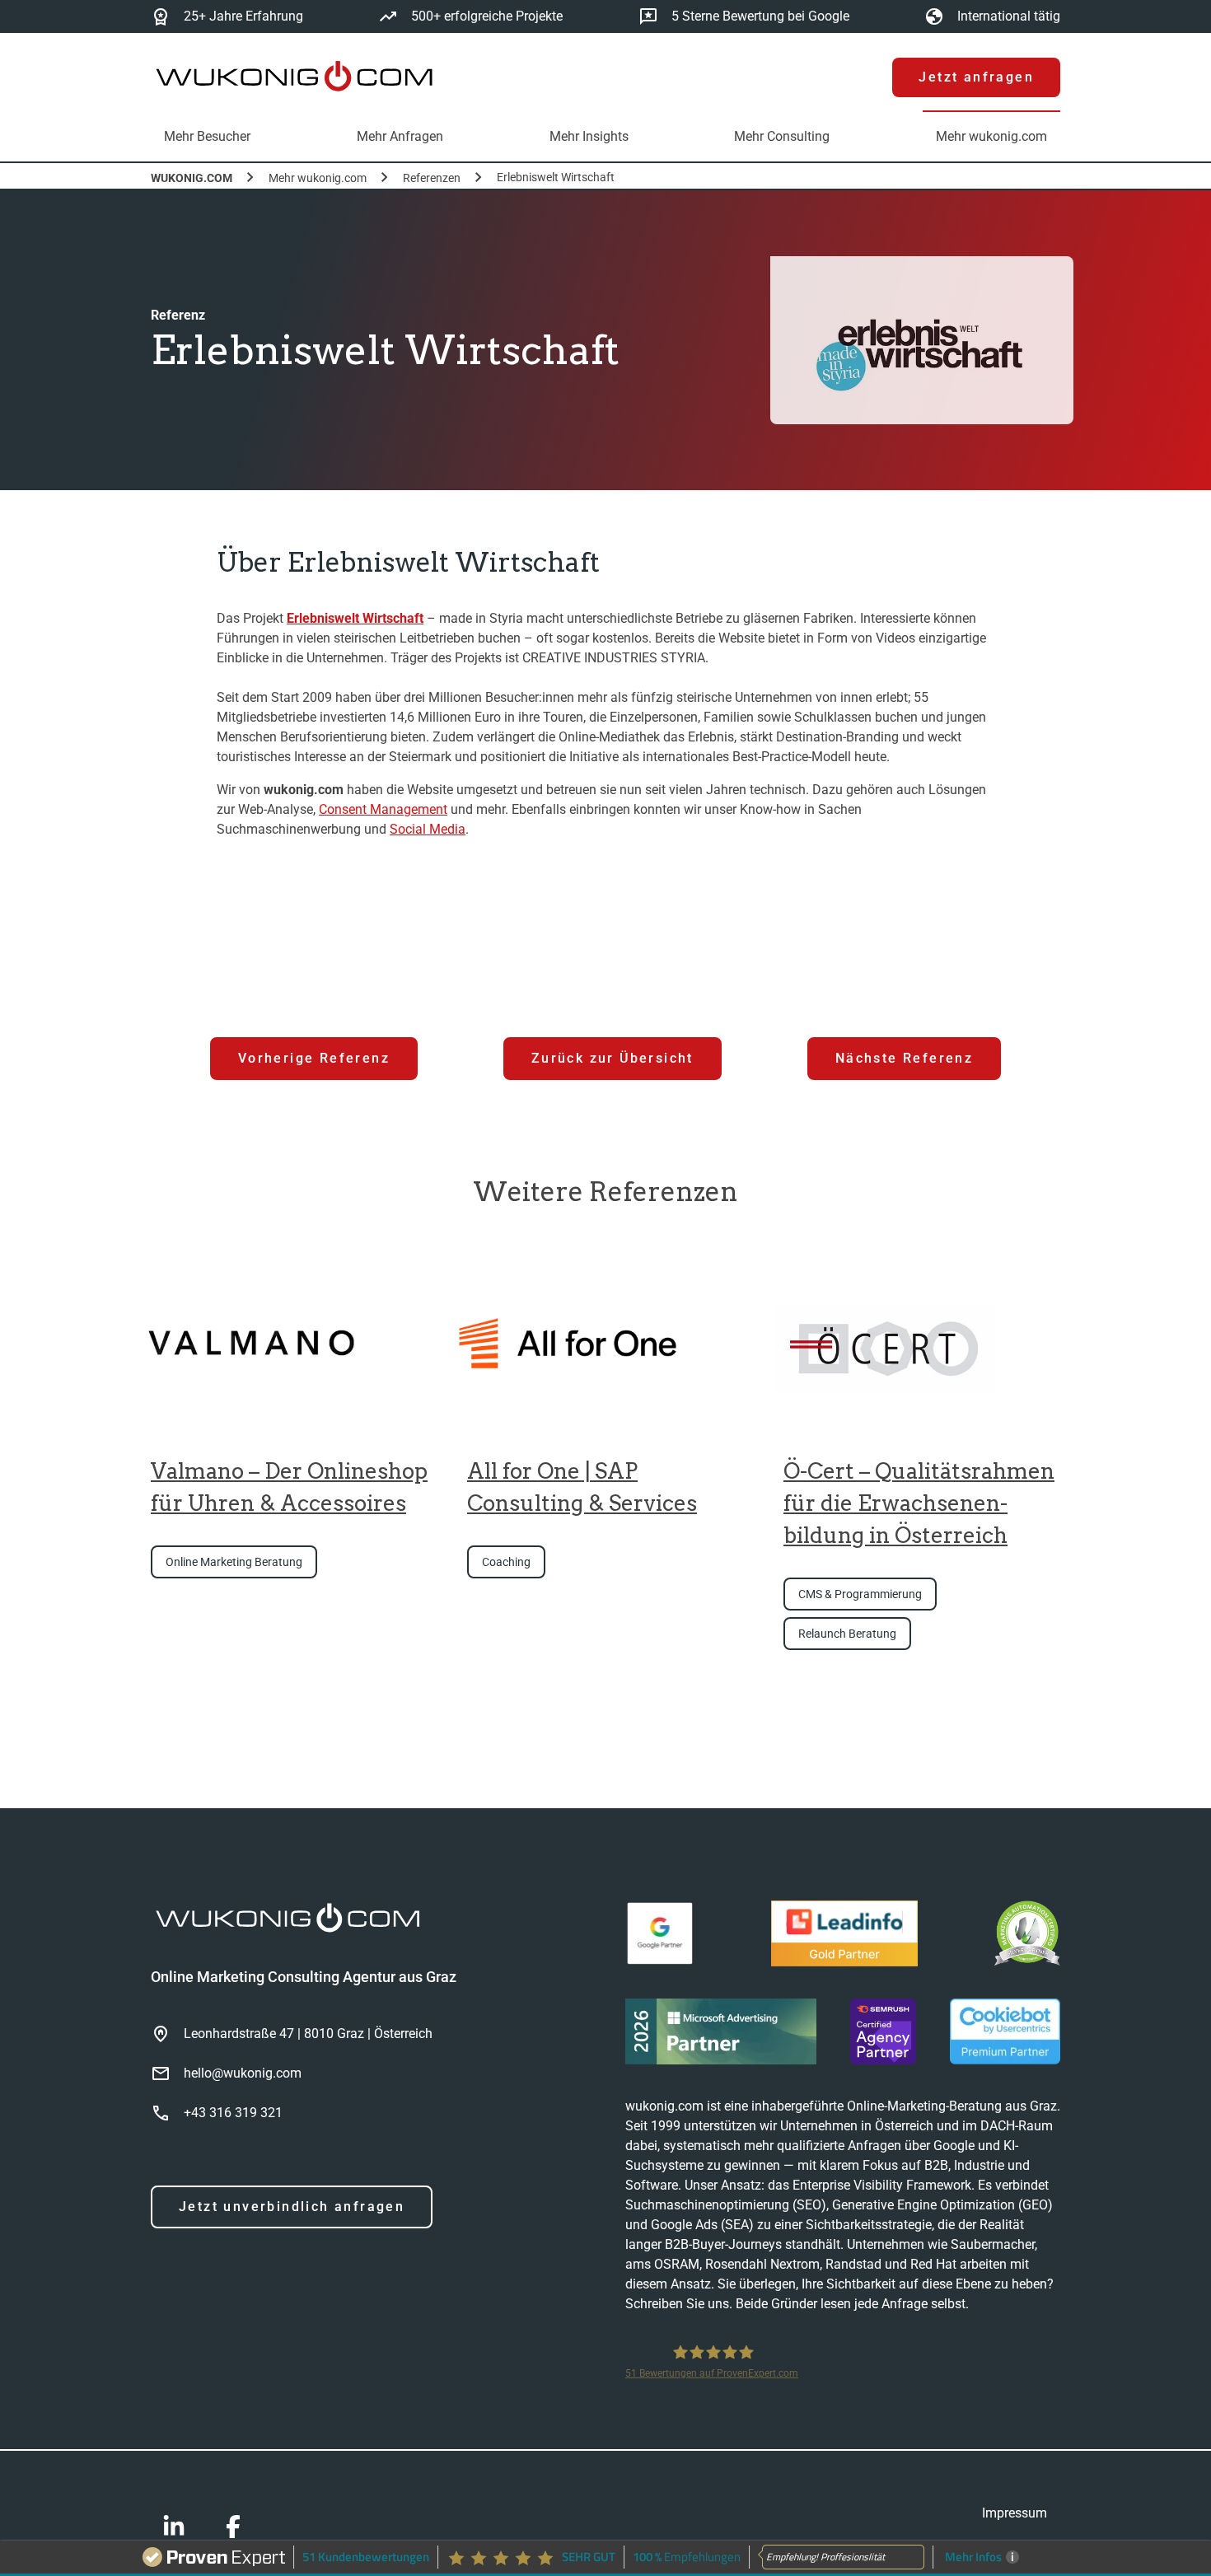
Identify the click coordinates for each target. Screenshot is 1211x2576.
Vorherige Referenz (314, 1058)
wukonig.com (192, 178)
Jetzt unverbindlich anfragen (292, 2207)
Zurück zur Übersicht (613, 1058)
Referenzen (432, 178)
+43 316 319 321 (233, 2113)
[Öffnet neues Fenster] (660, 1936)
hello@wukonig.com (243, 2073)
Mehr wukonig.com (318, 178)
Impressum (1015, 2513)
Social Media (428, 829)
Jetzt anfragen (976, 77)
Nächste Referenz (904, 1058)
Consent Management (383, 809)
